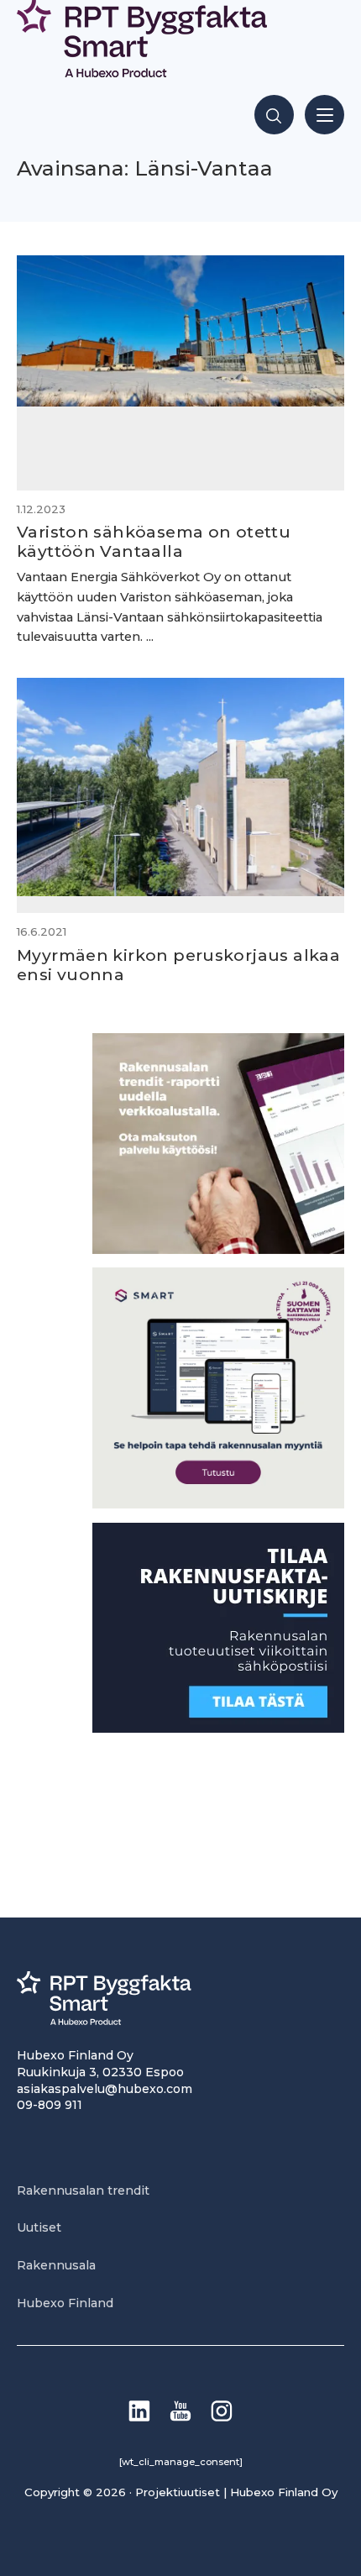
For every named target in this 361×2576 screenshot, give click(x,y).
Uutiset (39, 2227)
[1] (218, 1728)
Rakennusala (56, 2265)
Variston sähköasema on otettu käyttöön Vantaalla (154, 541)
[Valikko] (324, 115)
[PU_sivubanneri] (218, 1249)
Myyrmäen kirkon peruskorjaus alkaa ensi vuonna (178, 965)
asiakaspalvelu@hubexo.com (105, 2089)
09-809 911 (50, 2105)
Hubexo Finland (65, 2303)
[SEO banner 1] (218, 1504)
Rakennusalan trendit (83, 2190)
